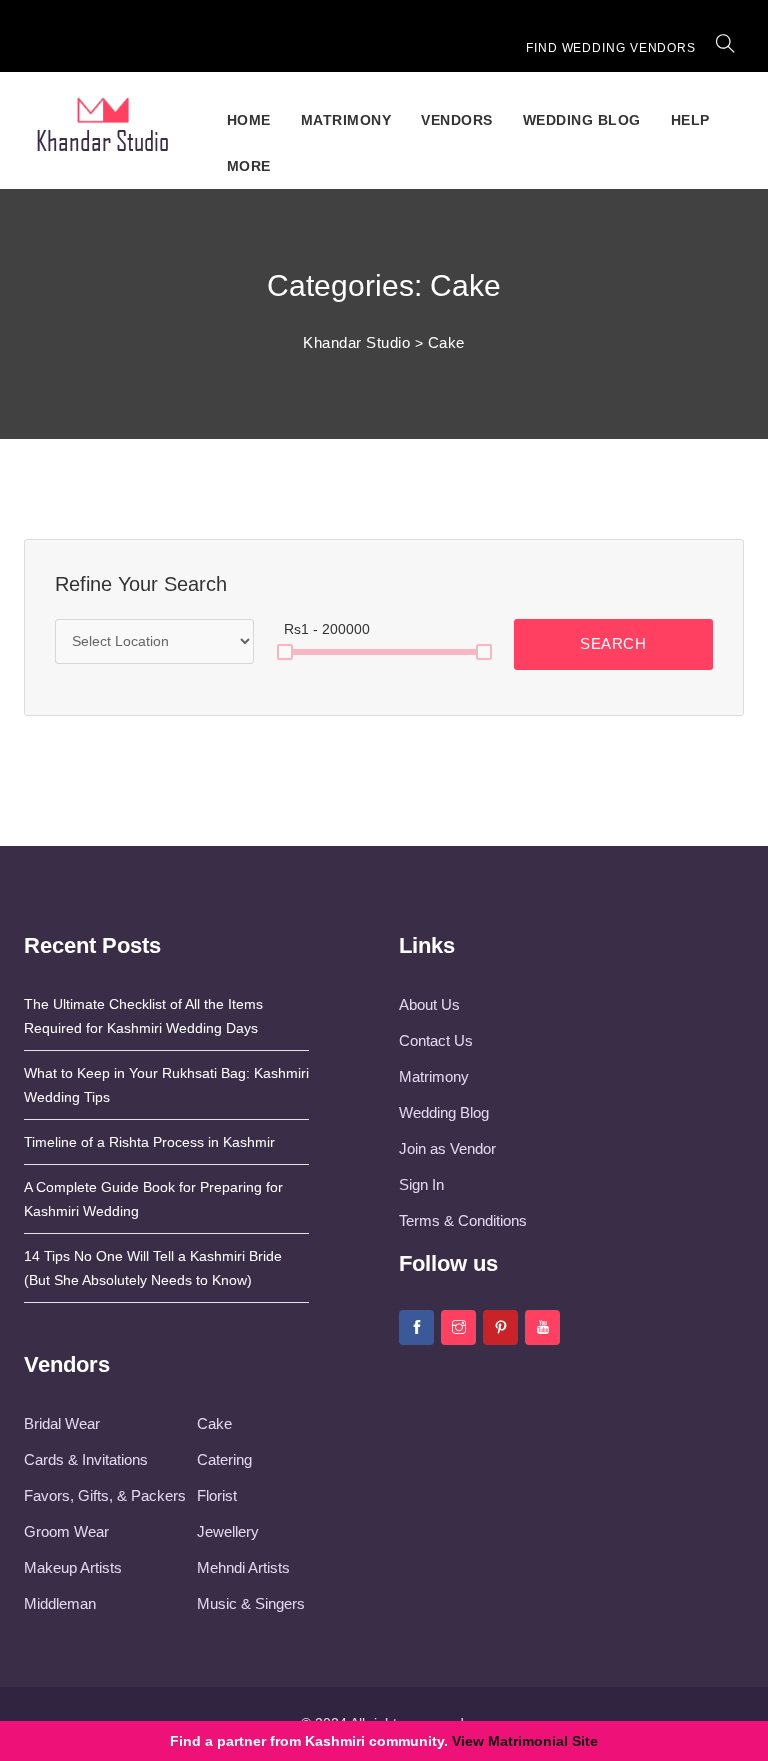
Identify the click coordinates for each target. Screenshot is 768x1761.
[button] (726, 48)
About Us (429, 1004)
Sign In (421, 1184)
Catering (224, 1459)
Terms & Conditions (463, 1220)
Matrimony (346, 120)
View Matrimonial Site (525, 1741)
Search (613, 643)
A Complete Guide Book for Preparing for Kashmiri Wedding (153, 1199)
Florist (217, 1495)
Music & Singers (251, 1603)
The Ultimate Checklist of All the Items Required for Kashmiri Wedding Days (143, 1016)
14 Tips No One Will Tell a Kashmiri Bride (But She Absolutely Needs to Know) (153, 1268)
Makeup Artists (73, 1567)
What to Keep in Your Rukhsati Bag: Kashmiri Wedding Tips (166, 1085)
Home (249, 120)
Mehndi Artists (243, 1567)
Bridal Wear (62, 1423)
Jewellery (228, 1531)
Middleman (60, 1603)
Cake (214, 1423)
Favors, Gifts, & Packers (105, 1495)
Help (690, 120)
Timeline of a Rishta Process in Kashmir (149, 1142)
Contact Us (436, 1040)
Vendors (457, 120)
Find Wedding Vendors (611, 48)
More (249, 166)
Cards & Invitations (86, 1459)
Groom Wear (66, 1531)
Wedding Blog (582, 120)
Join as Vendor (447, 1148)
